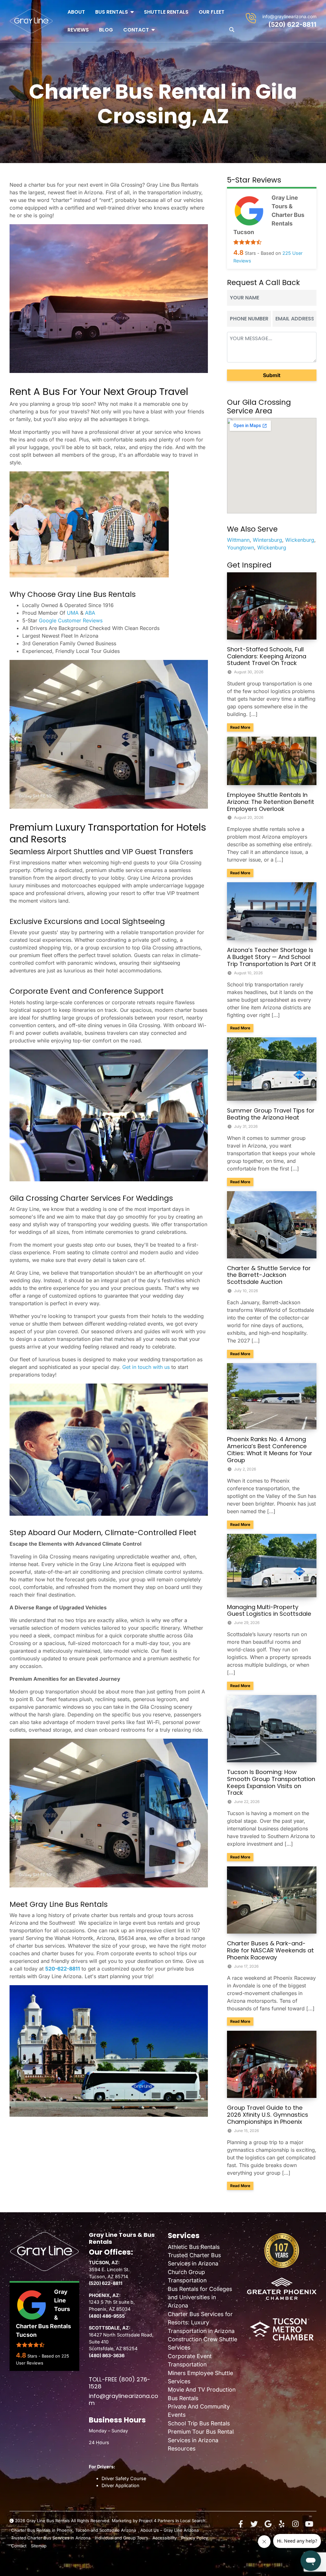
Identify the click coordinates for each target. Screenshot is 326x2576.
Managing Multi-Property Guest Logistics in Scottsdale (269, 1610)
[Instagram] (295, 2524)
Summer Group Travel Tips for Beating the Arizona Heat (271, 1114)
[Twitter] (254, 2524)
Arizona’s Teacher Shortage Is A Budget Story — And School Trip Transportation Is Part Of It (272, 957)
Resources (182, 2448)
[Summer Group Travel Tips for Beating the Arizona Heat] (272, 1069)
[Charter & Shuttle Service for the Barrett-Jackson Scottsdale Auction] (272, 1224)
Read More (242, 727)
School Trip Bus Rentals (199, 2423)
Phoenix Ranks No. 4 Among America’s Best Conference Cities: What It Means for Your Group (270, 1450)
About (76, 12)
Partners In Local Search (181, 2521)
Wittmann (238, 540)
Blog (106, 30)
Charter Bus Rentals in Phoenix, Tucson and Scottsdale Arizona (74, 2530)
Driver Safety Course (124, 2478)
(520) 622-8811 (292, 25)
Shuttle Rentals (166, 12)
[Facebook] (241, 2524)
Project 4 (148, 2521)
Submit (272, 375)
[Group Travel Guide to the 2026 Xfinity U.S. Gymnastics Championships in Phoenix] (272, 2064)
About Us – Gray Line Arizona (170, 2530)
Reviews (78, 30)
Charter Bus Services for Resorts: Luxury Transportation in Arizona (201, 2322)
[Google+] (268, 2524)
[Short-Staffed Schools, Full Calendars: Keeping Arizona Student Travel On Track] (272, 605)
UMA (74, 613)
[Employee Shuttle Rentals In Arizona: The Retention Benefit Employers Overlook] (272, 760)
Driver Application (120, 2485)
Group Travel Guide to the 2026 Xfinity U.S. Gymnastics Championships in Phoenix (268, 2115)
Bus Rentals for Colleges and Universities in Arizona (200, 2297)
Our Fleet (212, 12)
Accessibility (165, 2538)
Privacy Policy (195, 2538)
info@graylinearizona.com (289, 16)
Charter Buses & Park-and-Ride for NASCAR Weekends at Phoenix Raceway (270, 1950)
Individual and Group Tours (121, 2538)
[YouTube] (309, 2524)
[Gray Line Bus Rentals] (31, 21)
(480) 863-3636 (107, 2355)
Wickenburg (300, 540)
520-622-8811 (63, 1969)
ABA (90, 613)
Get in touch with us (146, 1367)
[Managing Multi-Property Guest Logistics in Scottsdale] (272, 1565)
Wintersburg (267, 540)
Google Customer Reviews (71, 620)
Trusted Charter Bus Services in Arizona (51, 2538)
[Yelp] (282, 2524)
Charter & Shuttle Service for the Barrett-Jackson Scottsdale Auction (269, 1275)
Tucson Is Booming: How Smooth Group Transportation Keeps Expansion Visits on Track (271, 1782)
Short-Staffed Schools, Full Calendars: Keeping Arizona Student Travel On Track (267, 656)
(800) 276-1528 (120, 2383)
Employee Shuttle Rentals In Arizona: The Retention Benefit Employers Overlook (271, 802)
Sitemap (39, 2546)
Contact (136, 30)
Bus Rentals (112, 12)
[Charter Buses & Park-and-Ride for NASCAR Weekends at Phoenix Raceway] (272, 1900)
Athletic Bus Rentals (194, 2247)
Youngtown (241, 547)
